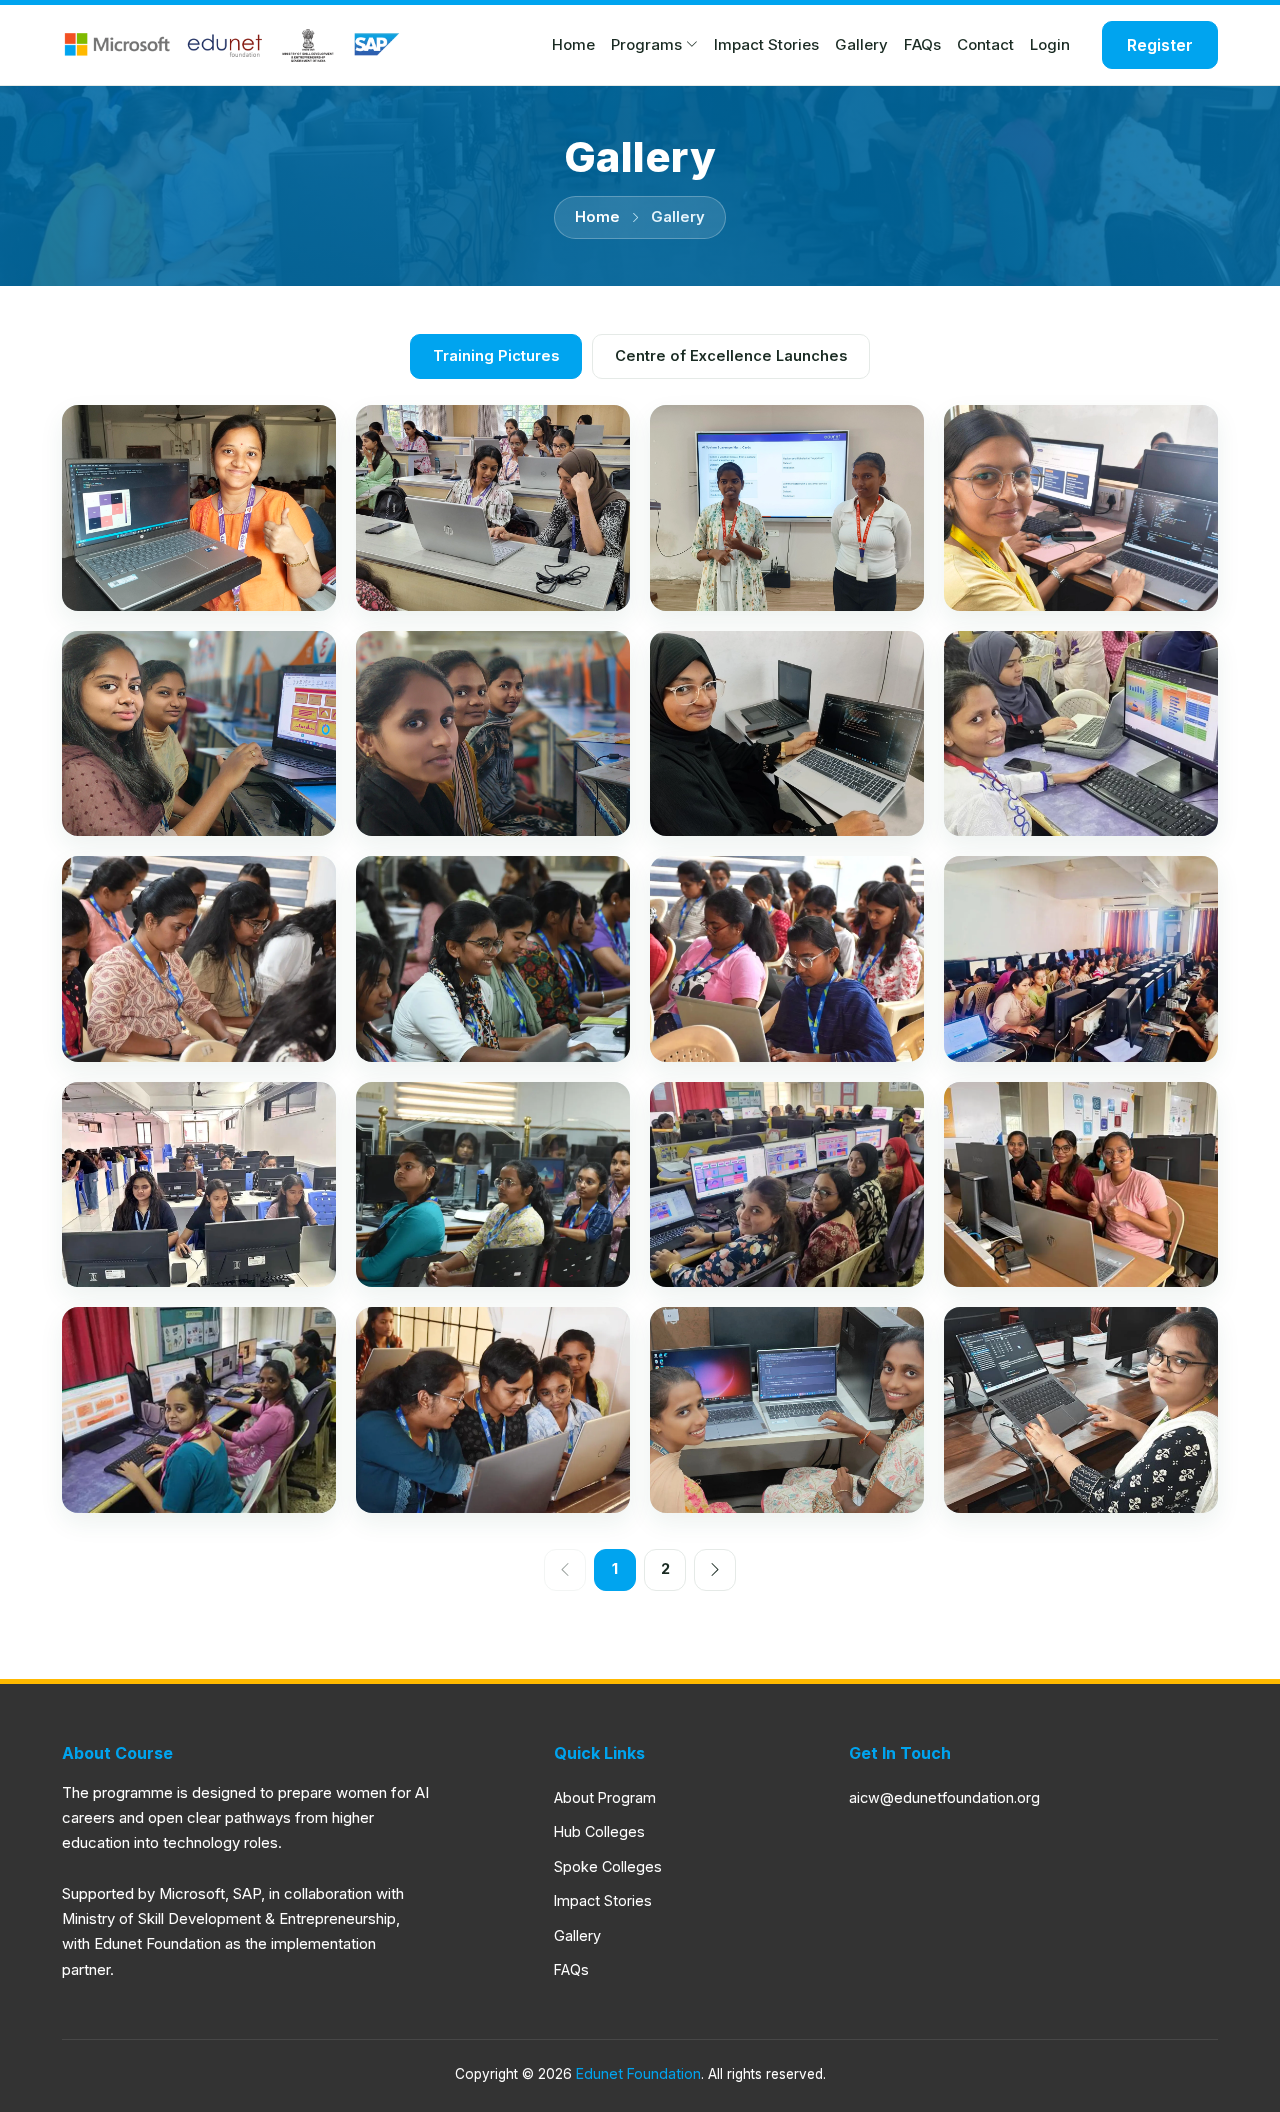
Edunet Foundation (638, 2073)
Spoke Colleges (608, 1866)
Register (1160, 45)
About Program (605, 1797)
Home (573, 44)
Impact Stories (766, 44)
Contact (985, 44)
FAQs (922, 44)
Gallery (861, 44)
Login (1050, 44)
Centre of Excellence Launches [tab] (731, 356)
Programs (646, 44)
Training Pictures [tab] (496, 356)
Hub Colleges (599, 1831)
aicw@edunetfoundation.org (944, 1797)
